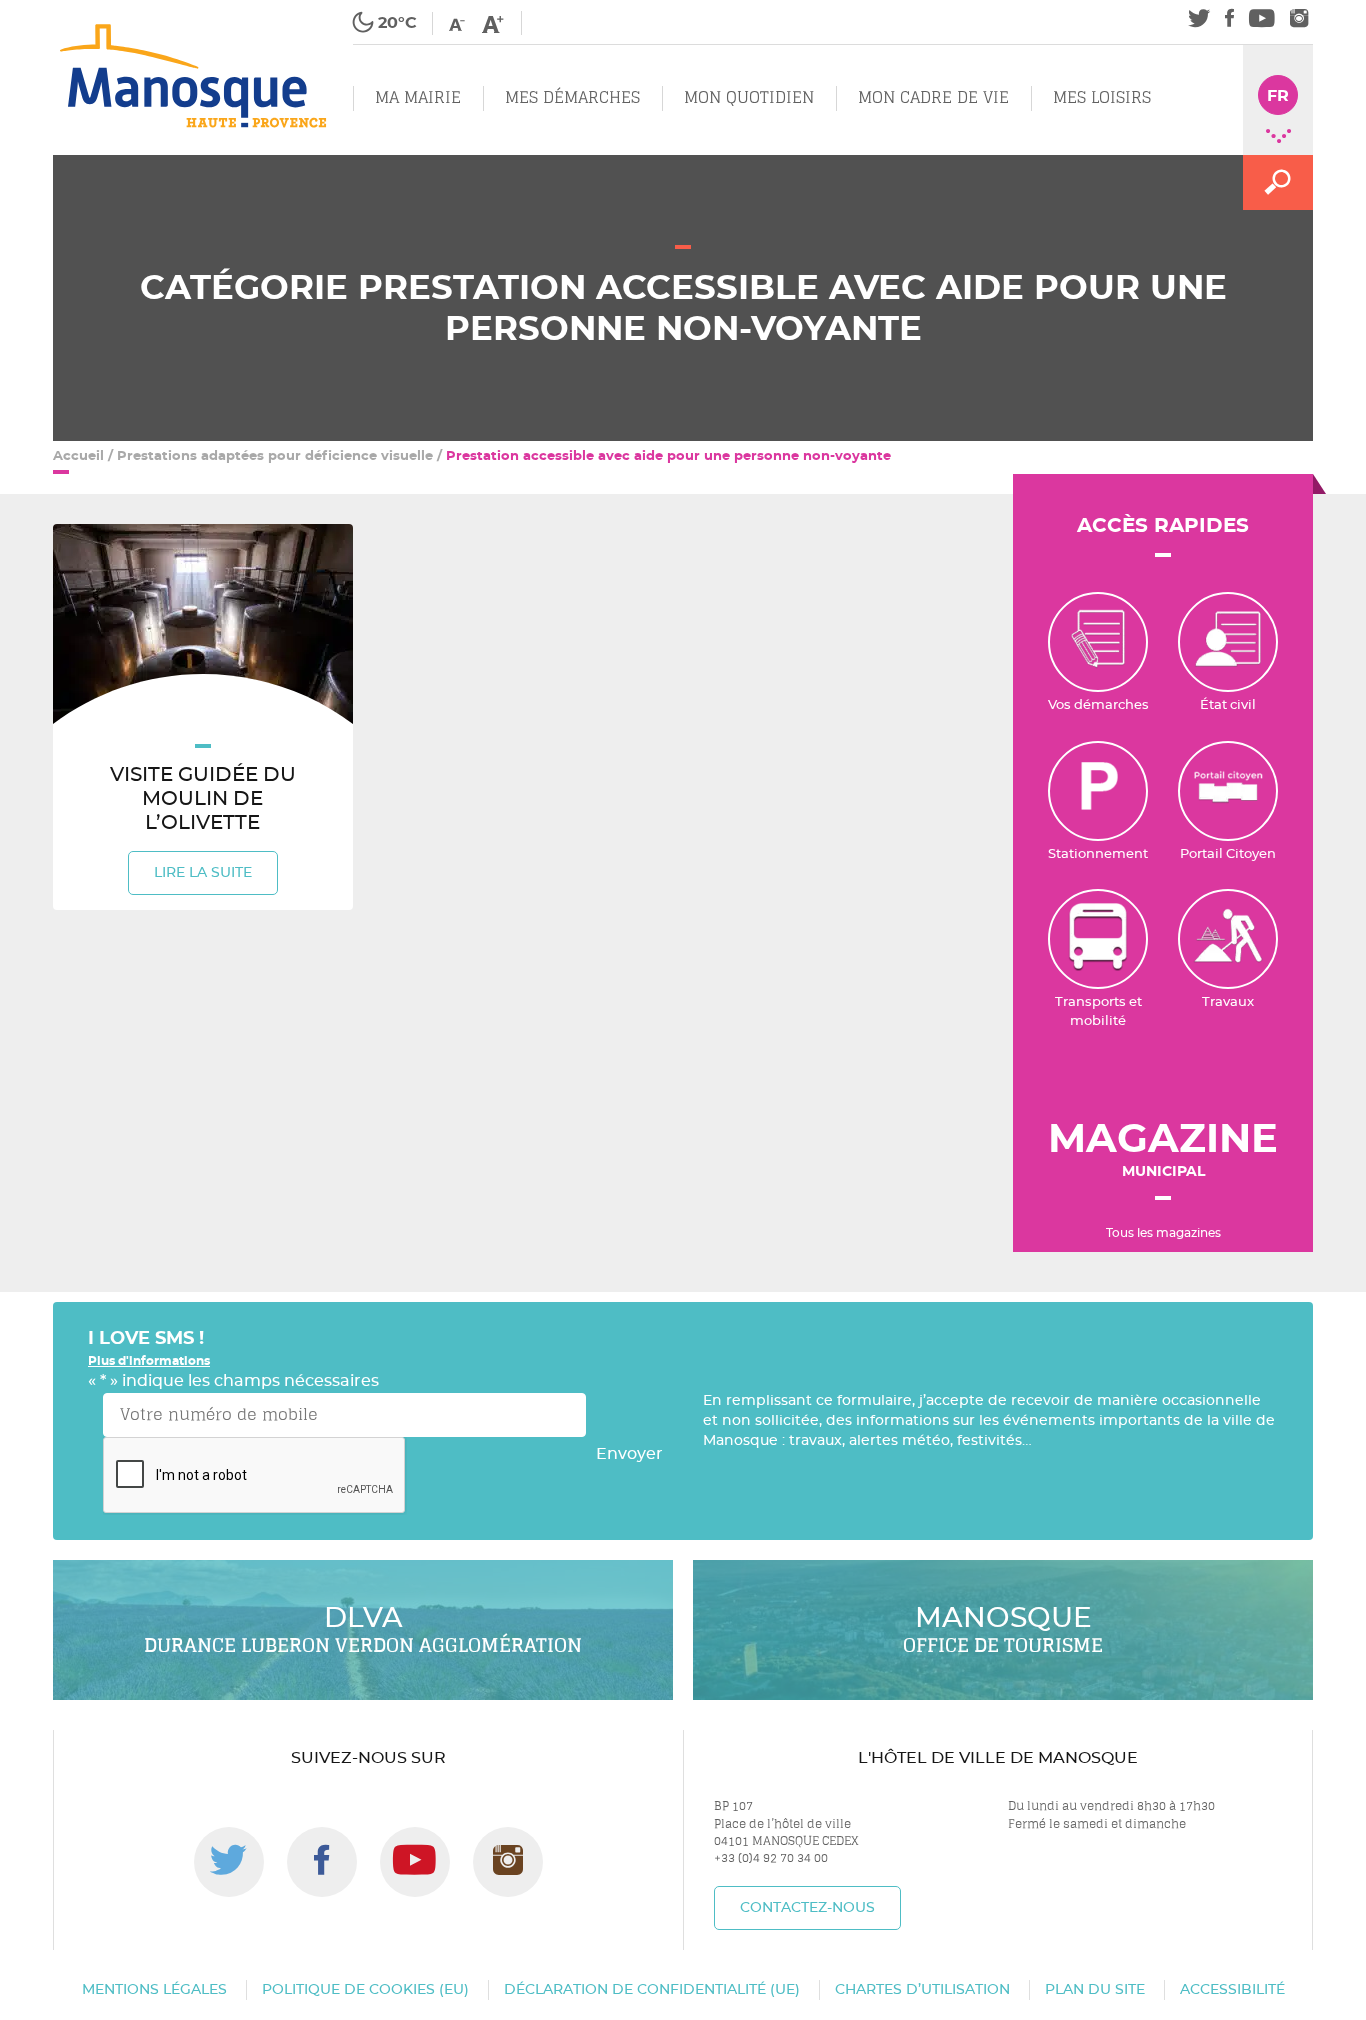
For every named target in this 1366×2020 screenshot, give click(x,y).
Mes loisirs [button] (1102, 97)
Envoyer (629, 1454)
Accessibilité (1232, 1990)
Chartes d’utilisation (922, 1990)
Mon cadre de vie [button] (933, 97)
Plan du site (1095, 1990)
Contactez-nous (807, 1908)
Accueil (78, 456)
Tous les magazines (1163, 1233)
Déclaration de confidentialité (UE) (652, 1990)
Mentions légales (154, 1990)
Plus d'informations (149, 1361)
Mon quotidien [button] (749, 97)
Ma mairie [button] (418, 97)
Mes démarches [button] (572, 97)
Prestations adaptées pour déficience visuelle (275, 456)
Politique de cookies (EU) (365, 1990)
